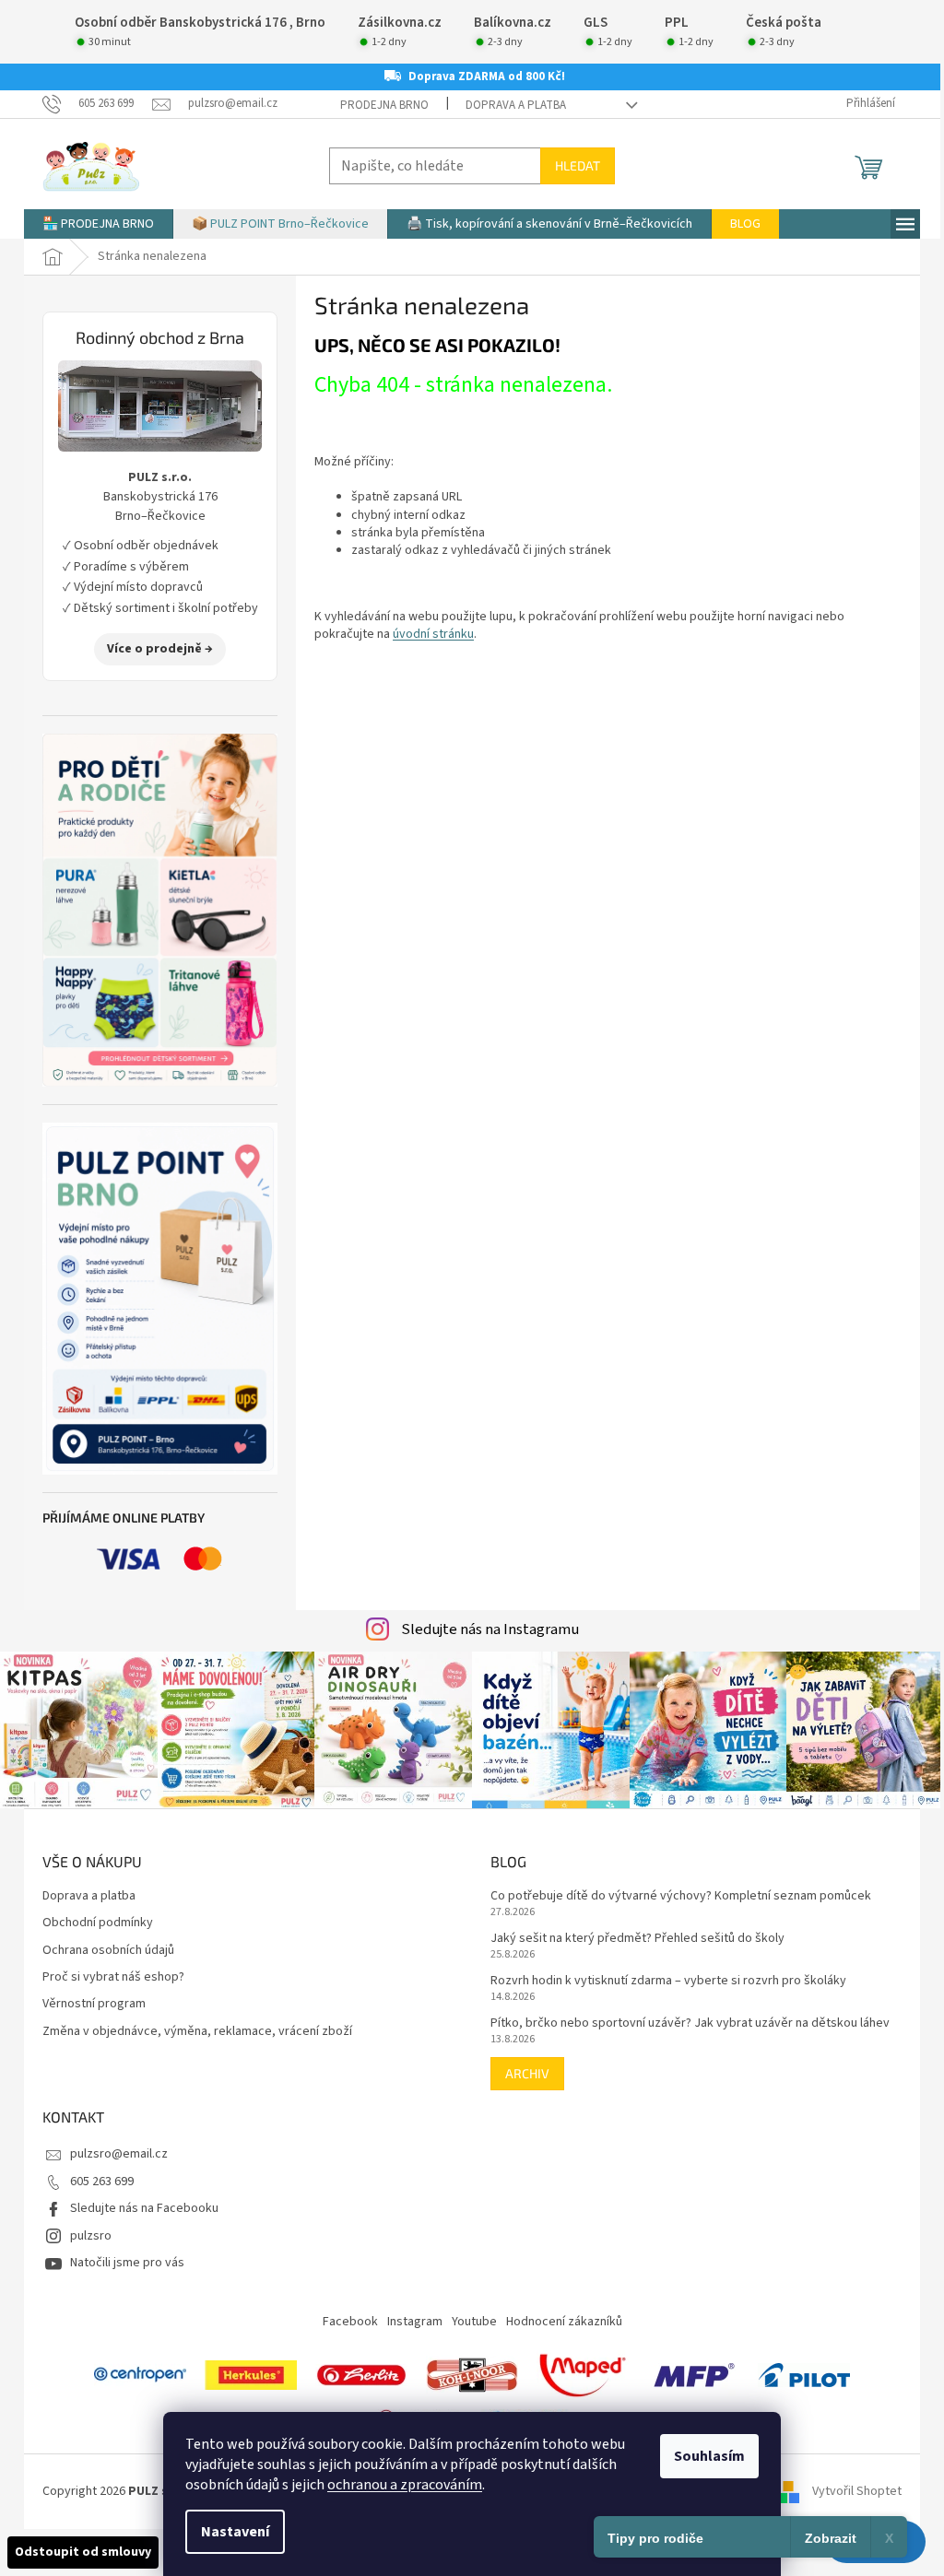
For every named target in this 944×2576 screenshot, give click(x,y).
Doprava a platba (516, 105)
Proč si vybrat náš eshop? (113, 1977)
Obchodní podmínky (98, 1923)
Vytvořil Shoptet (857, 2491)
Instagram (415, 2322)
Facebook (350, 2322)
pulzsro (91, 2236)
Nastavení (235, 2532)
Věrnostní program (94, 2004)
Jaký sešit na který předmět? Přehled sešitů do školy (637, 1939)
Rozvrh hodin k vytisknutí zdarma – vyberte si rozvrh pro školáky (668, 1981)
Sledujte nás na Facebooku (144, 2208)
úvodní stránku (433, 634)
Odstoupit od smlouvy (83, 2552)
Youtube (474, 2322)
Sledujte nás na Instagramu (490, 1629)
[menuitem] (98, 224)
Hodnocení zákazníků (564, 2322)
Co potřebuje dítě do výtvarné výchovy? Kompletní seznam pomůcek (681, 1896)
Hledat (578, 165)
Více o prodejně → (160, 649)
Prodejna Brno (384, 105)
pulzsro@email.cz (119, 2154)
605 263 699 (102, 2182)
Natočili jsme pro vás (127, 2263)
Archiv (527, 2073)
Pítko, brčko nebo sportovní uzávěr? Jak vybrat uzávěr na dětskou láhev (690, 2023)
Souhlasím (709, 2456)
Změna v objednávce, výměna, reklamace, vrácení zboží (197, 2032)
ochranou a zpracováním (405, 2485)
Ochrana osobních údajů (108, 1951)
